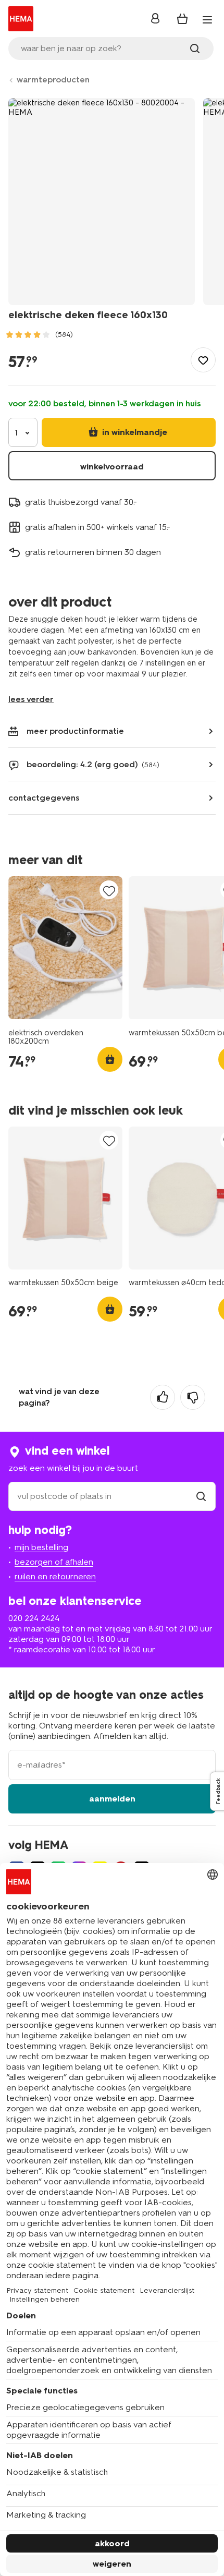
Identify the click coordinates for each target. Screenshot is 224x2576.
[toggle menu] (207, 20)
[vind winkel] (201, 1496)
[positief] (163, 1397)
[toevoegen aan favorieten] (203, 360)
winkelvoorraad (112, 467)
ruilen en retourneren (55, 1576)
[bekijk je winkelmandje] (182, 19)
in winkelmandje (134, 432)
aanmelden (112, 1799)
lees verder (31, 699)
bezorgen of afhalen (54, 1562)
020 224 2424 (34, 1618)
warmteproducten (53, 80)
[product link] (65, 948)
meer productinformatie (75, 731)
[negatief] (193, 1397)
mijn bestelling (41, 1547)
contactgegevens (44, 798)
